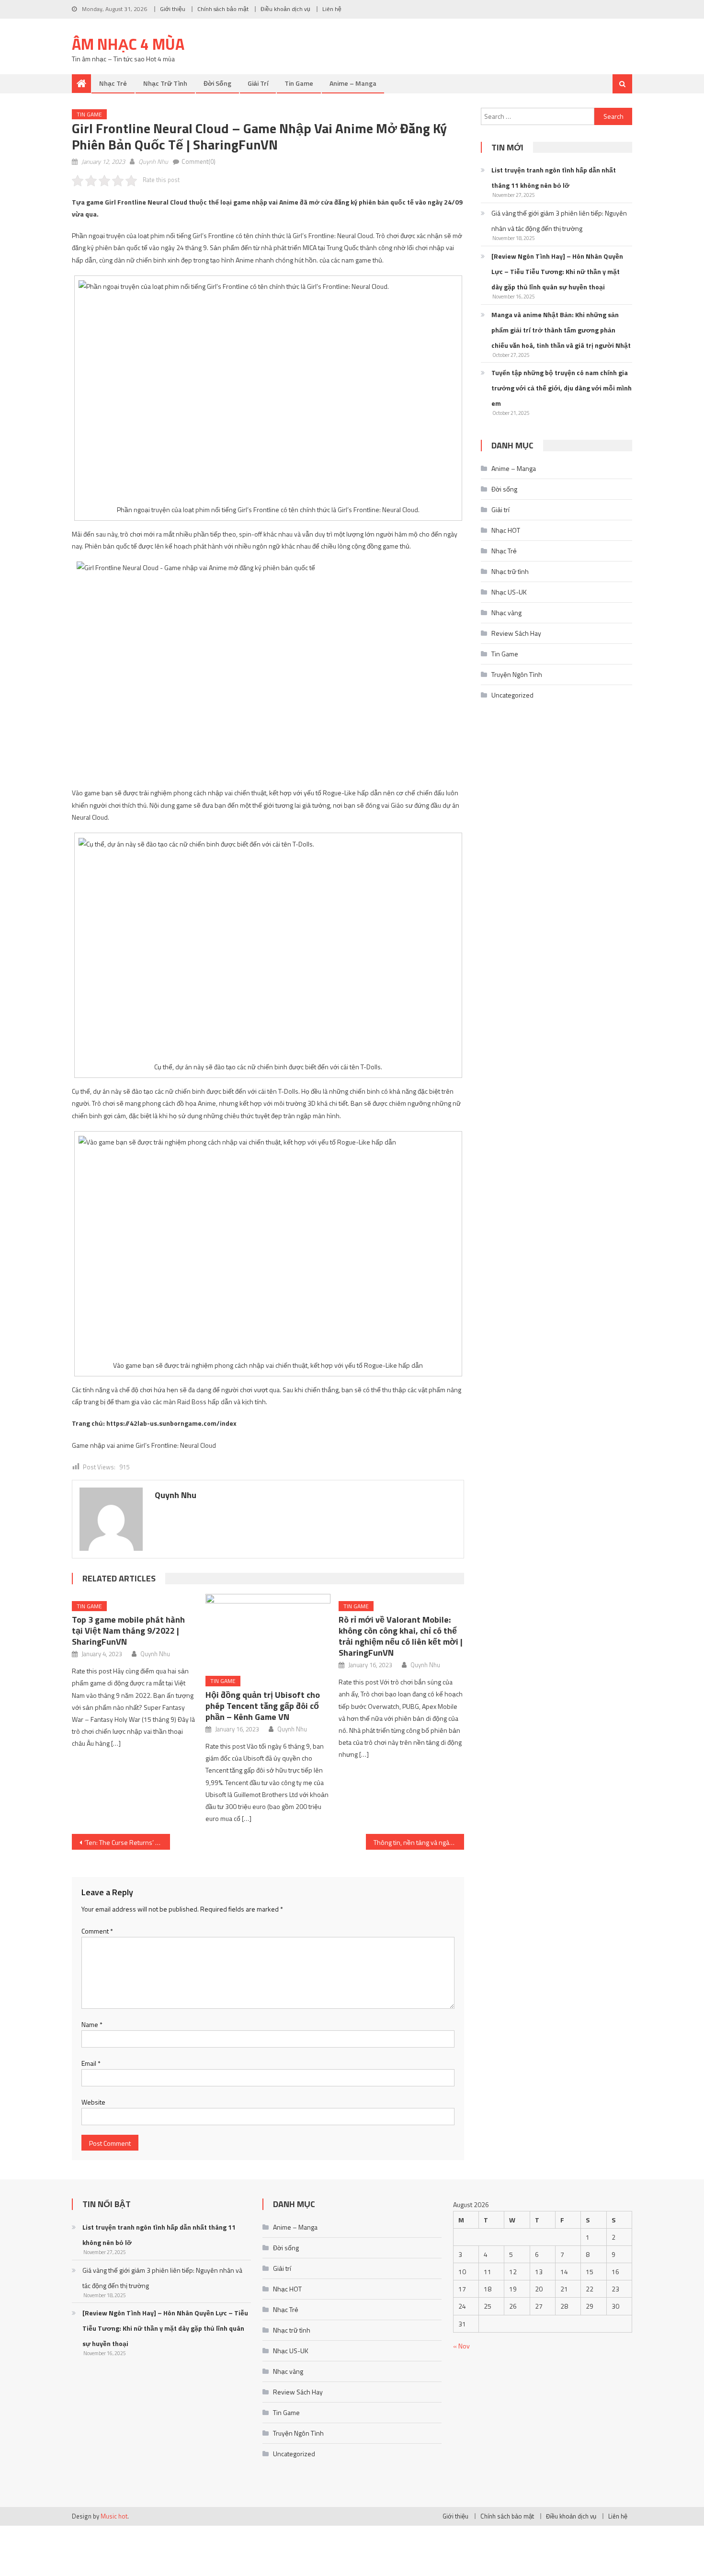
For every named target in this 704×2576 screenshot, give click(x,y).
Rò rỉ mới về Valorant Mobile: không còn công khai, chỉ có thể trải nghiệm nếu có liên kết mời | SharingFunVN (401, 1636)
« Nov (461, 2346)
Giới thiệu (173, 9)
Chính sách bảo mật (223, 9)
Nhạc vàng (506, 613)
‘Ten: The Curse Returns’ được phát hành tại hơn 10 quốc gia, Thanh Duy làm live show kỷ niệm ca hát (127, 1842)
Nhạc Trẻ (113, 83)
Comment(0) (199, 161)
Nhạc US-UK (509, 592)
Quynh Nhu (153, 161)
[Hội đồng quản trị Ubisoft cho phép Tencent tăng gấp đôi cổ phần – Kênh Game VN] (268, 1631)
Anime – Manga (353, 83)
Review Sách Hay (516, 633)
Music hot (114, 2516)
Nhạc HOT (506, 530)
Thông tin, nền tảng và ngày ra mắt (419, 1842)
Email (91, 2063)
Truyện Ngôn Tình (517, 674)
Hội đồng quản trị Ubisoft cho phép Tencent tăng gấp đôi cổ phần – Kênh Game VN (263, 1706)
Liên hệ (332, 9)
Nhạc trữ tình (165, 83)
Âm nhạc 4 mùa (128, 44)
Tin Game (299, 83)
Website (93, 2102)
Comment (97, 1931)
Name (92, 2024)
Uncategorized (512, 695)
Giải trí (258, 83)
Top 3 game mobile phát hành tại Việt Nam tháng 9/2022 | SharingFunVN (128, 1631)
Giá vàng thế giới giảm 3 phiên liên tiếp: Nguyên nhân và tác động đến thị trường (559, 221)
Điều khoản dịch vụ (285, 9)
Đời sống (217, 83)
